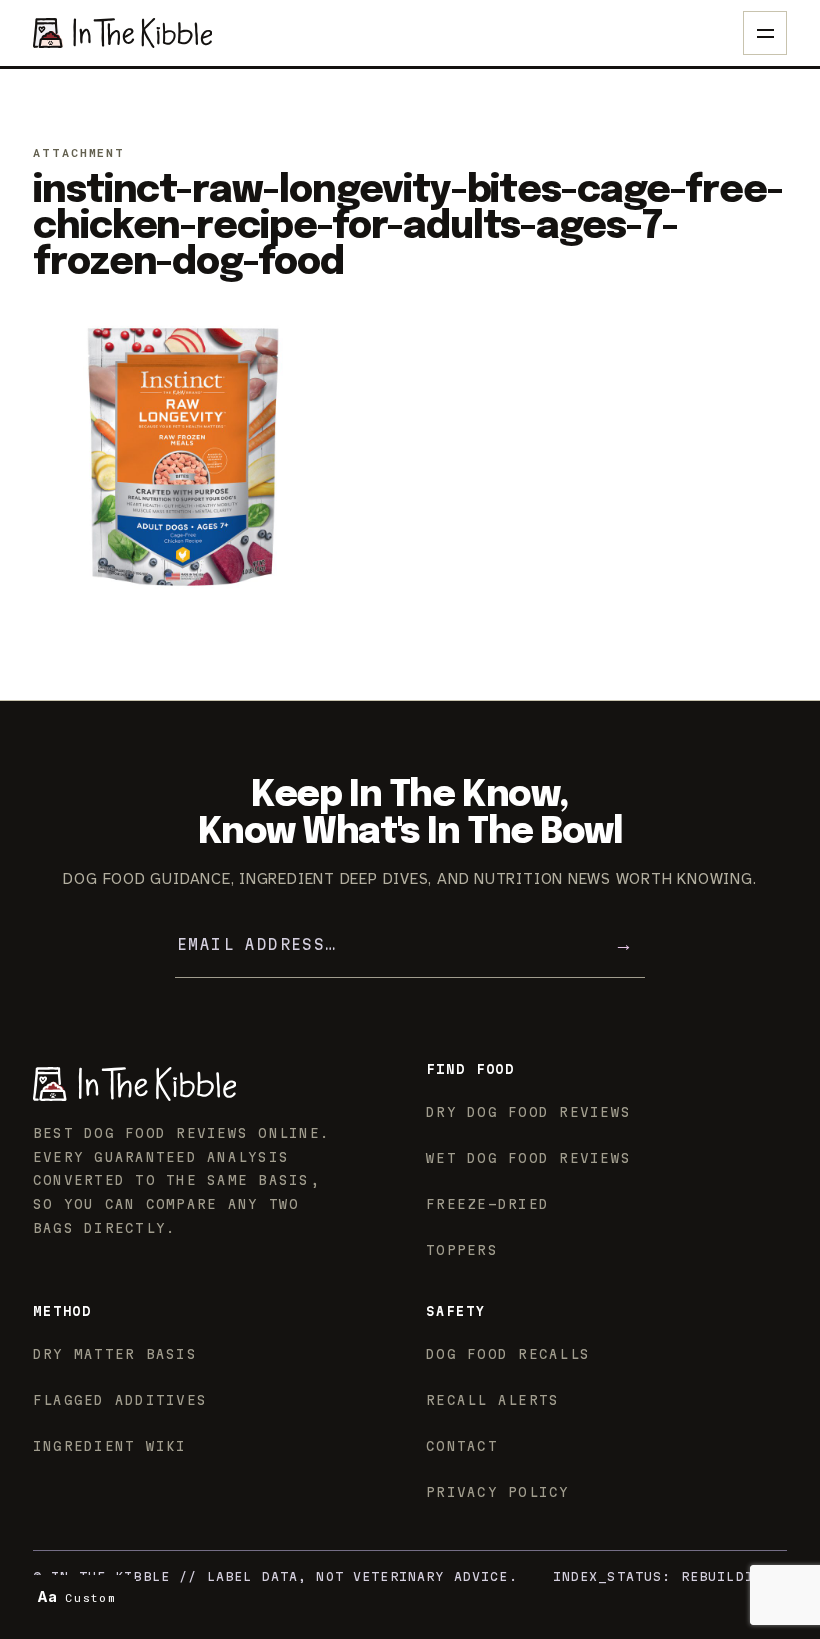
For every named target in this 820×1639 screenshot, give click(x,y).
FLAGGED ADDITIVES (120, 1400)
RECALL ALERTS (492, 1400)
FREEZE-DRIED (487, 1204)
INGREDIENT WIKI (110, 1446)
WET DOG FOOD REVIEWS (528, 1158)
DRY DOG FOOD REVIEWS (528, 1112)
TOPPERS (462, 1250)
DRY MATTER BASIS (115, 1354)
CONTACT (462, 1446)
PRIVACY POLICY (498, 1492)
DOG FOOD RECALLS (508, 1354)
